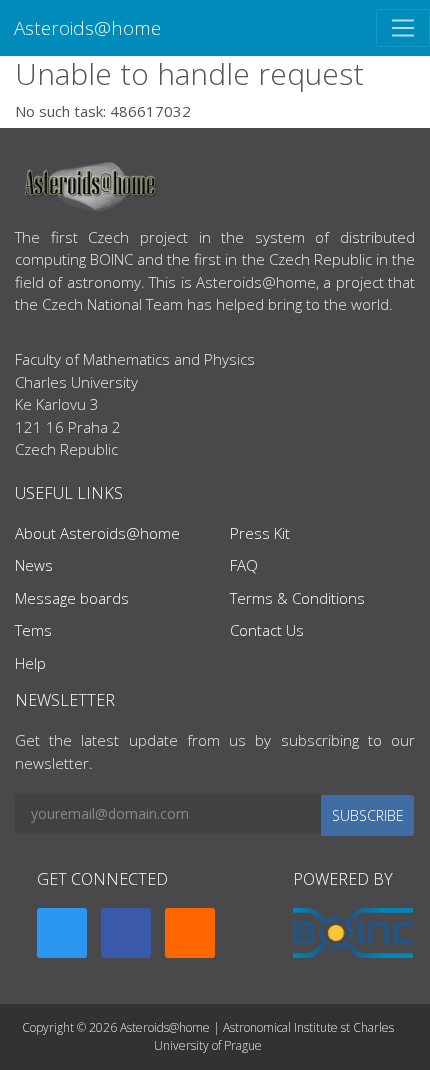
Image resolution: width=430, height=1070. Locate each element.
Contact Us (267, 630)
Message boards (72, 598)
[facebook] (126, 933)
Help (30, 663)
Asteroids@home (87, 27)
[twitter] (62, 933)
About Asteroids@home (97, 533)
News (34, 565)
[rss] (190, 933)
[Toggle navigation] (403, 28)
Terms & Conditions (297, 598)
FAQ (244, 565)
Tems (33, 630)
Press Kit (260, 533)
